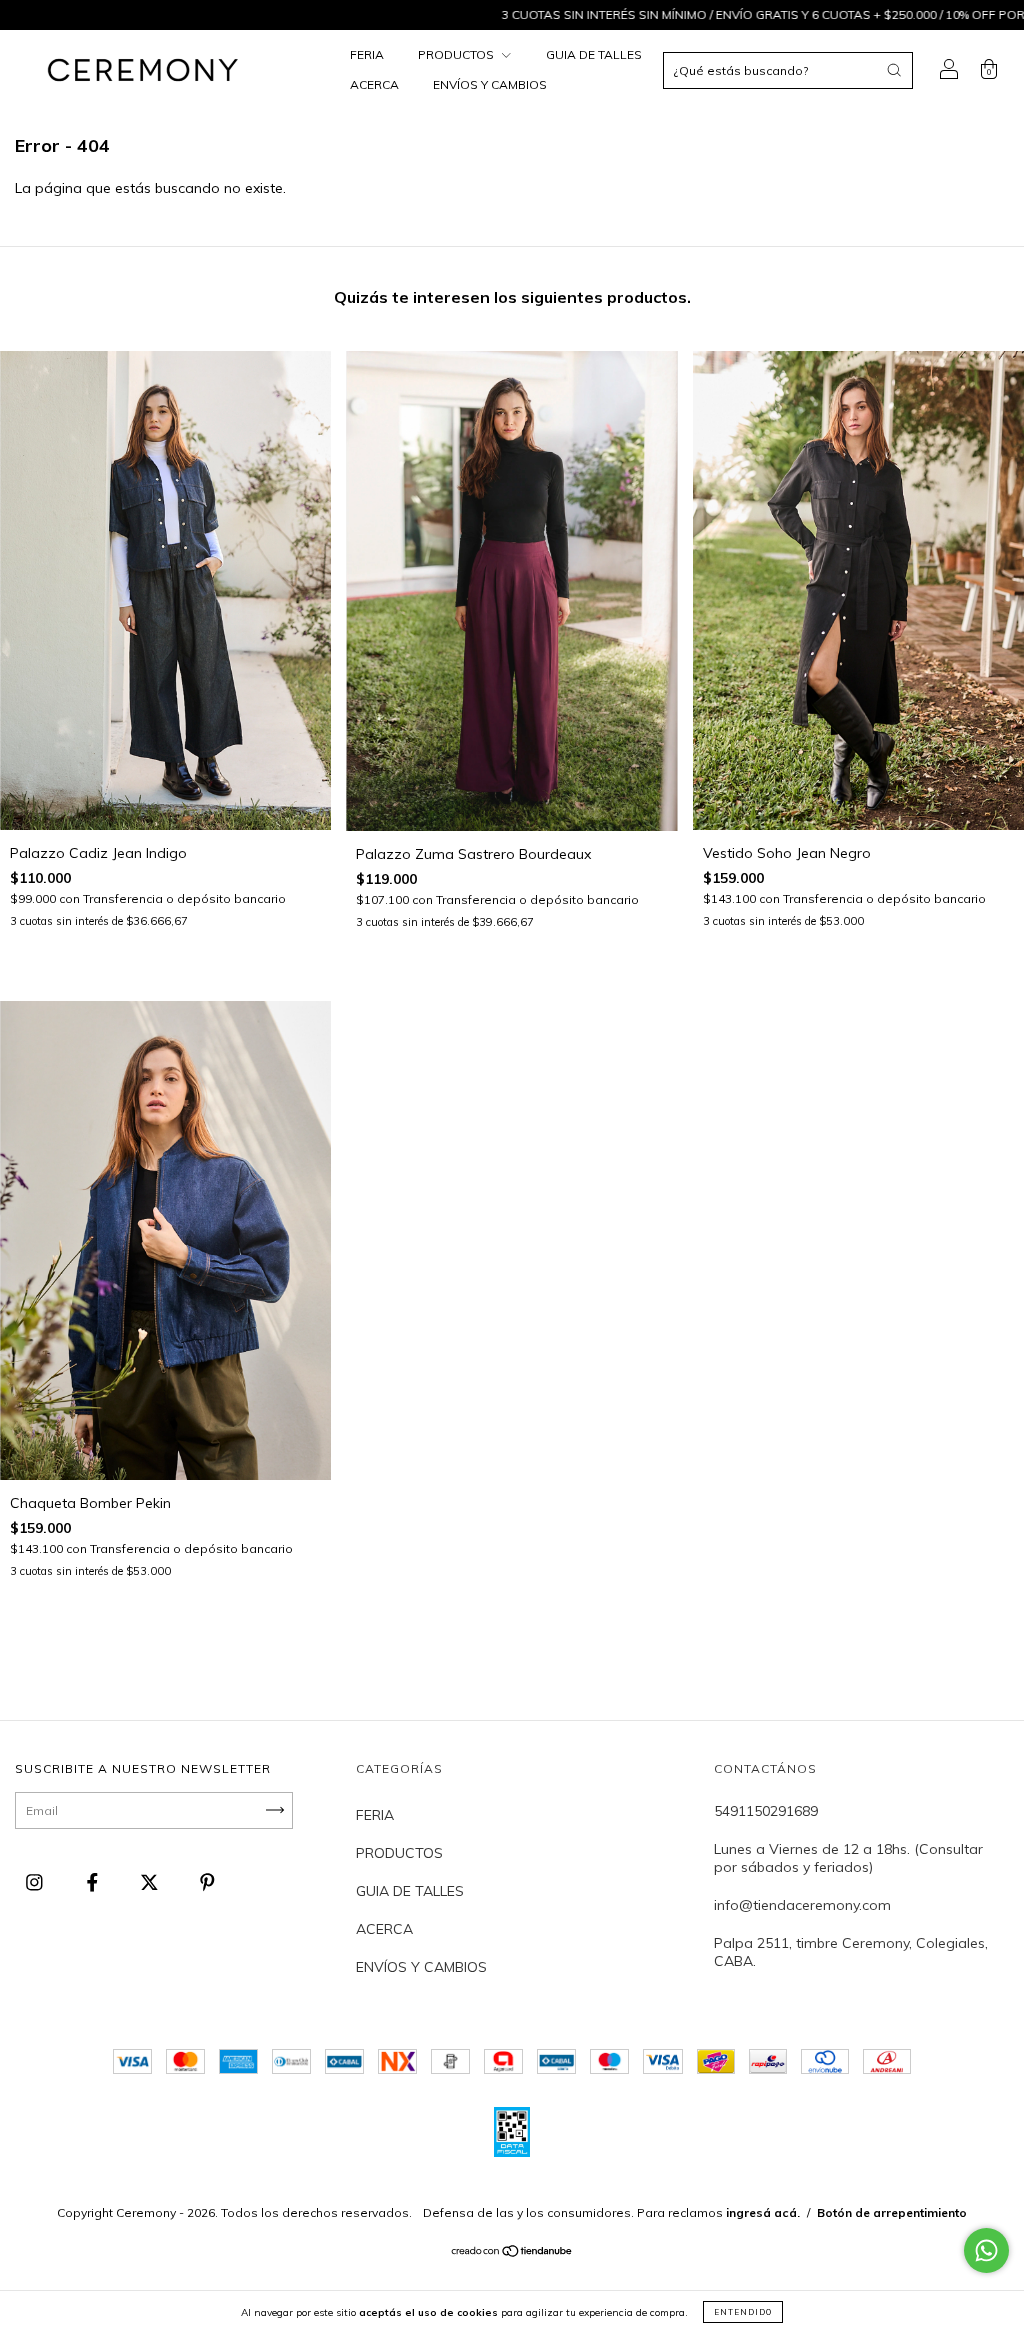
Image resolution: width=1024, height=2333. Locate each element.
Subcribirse (369, 321)
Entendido (743, 2312)
